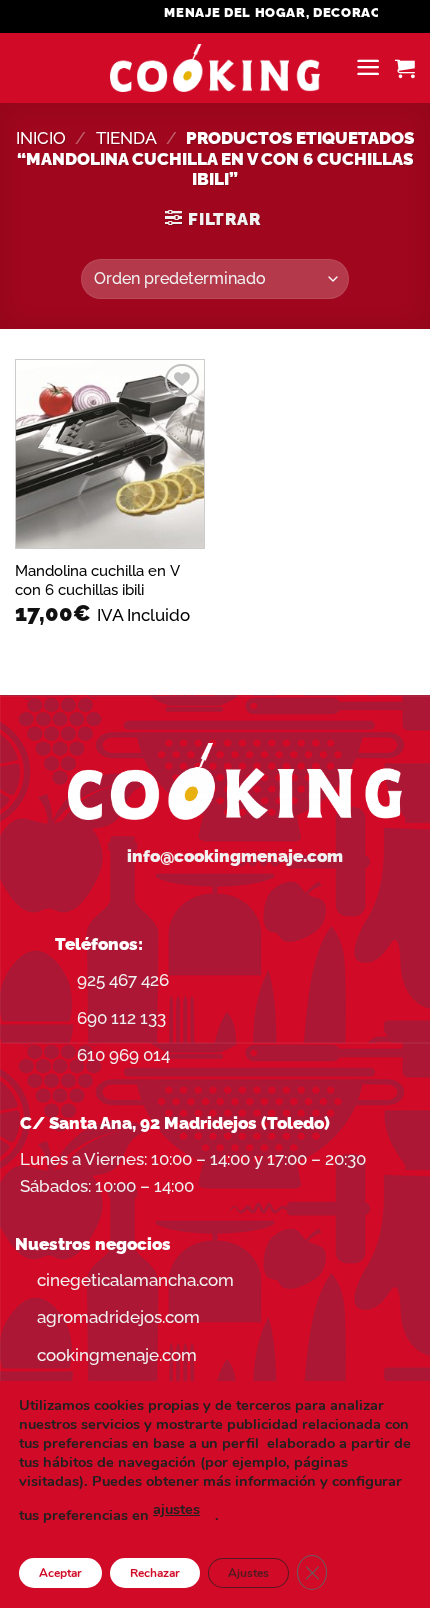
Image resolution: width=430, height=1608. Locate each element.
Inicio (41, 138)
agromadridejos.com (118, 1317)
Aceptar (60, 1573)
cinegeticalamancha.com (135, 1280)
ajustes (176, 1509)
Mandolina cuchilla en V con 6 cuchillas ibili (97, 580)
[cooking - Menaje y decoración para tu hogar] (215, 68)
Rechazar (155, 1573)
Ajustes (248, 1573)
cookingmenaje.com (117, 1355)
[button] (368, 67)
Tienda (126, 138)
